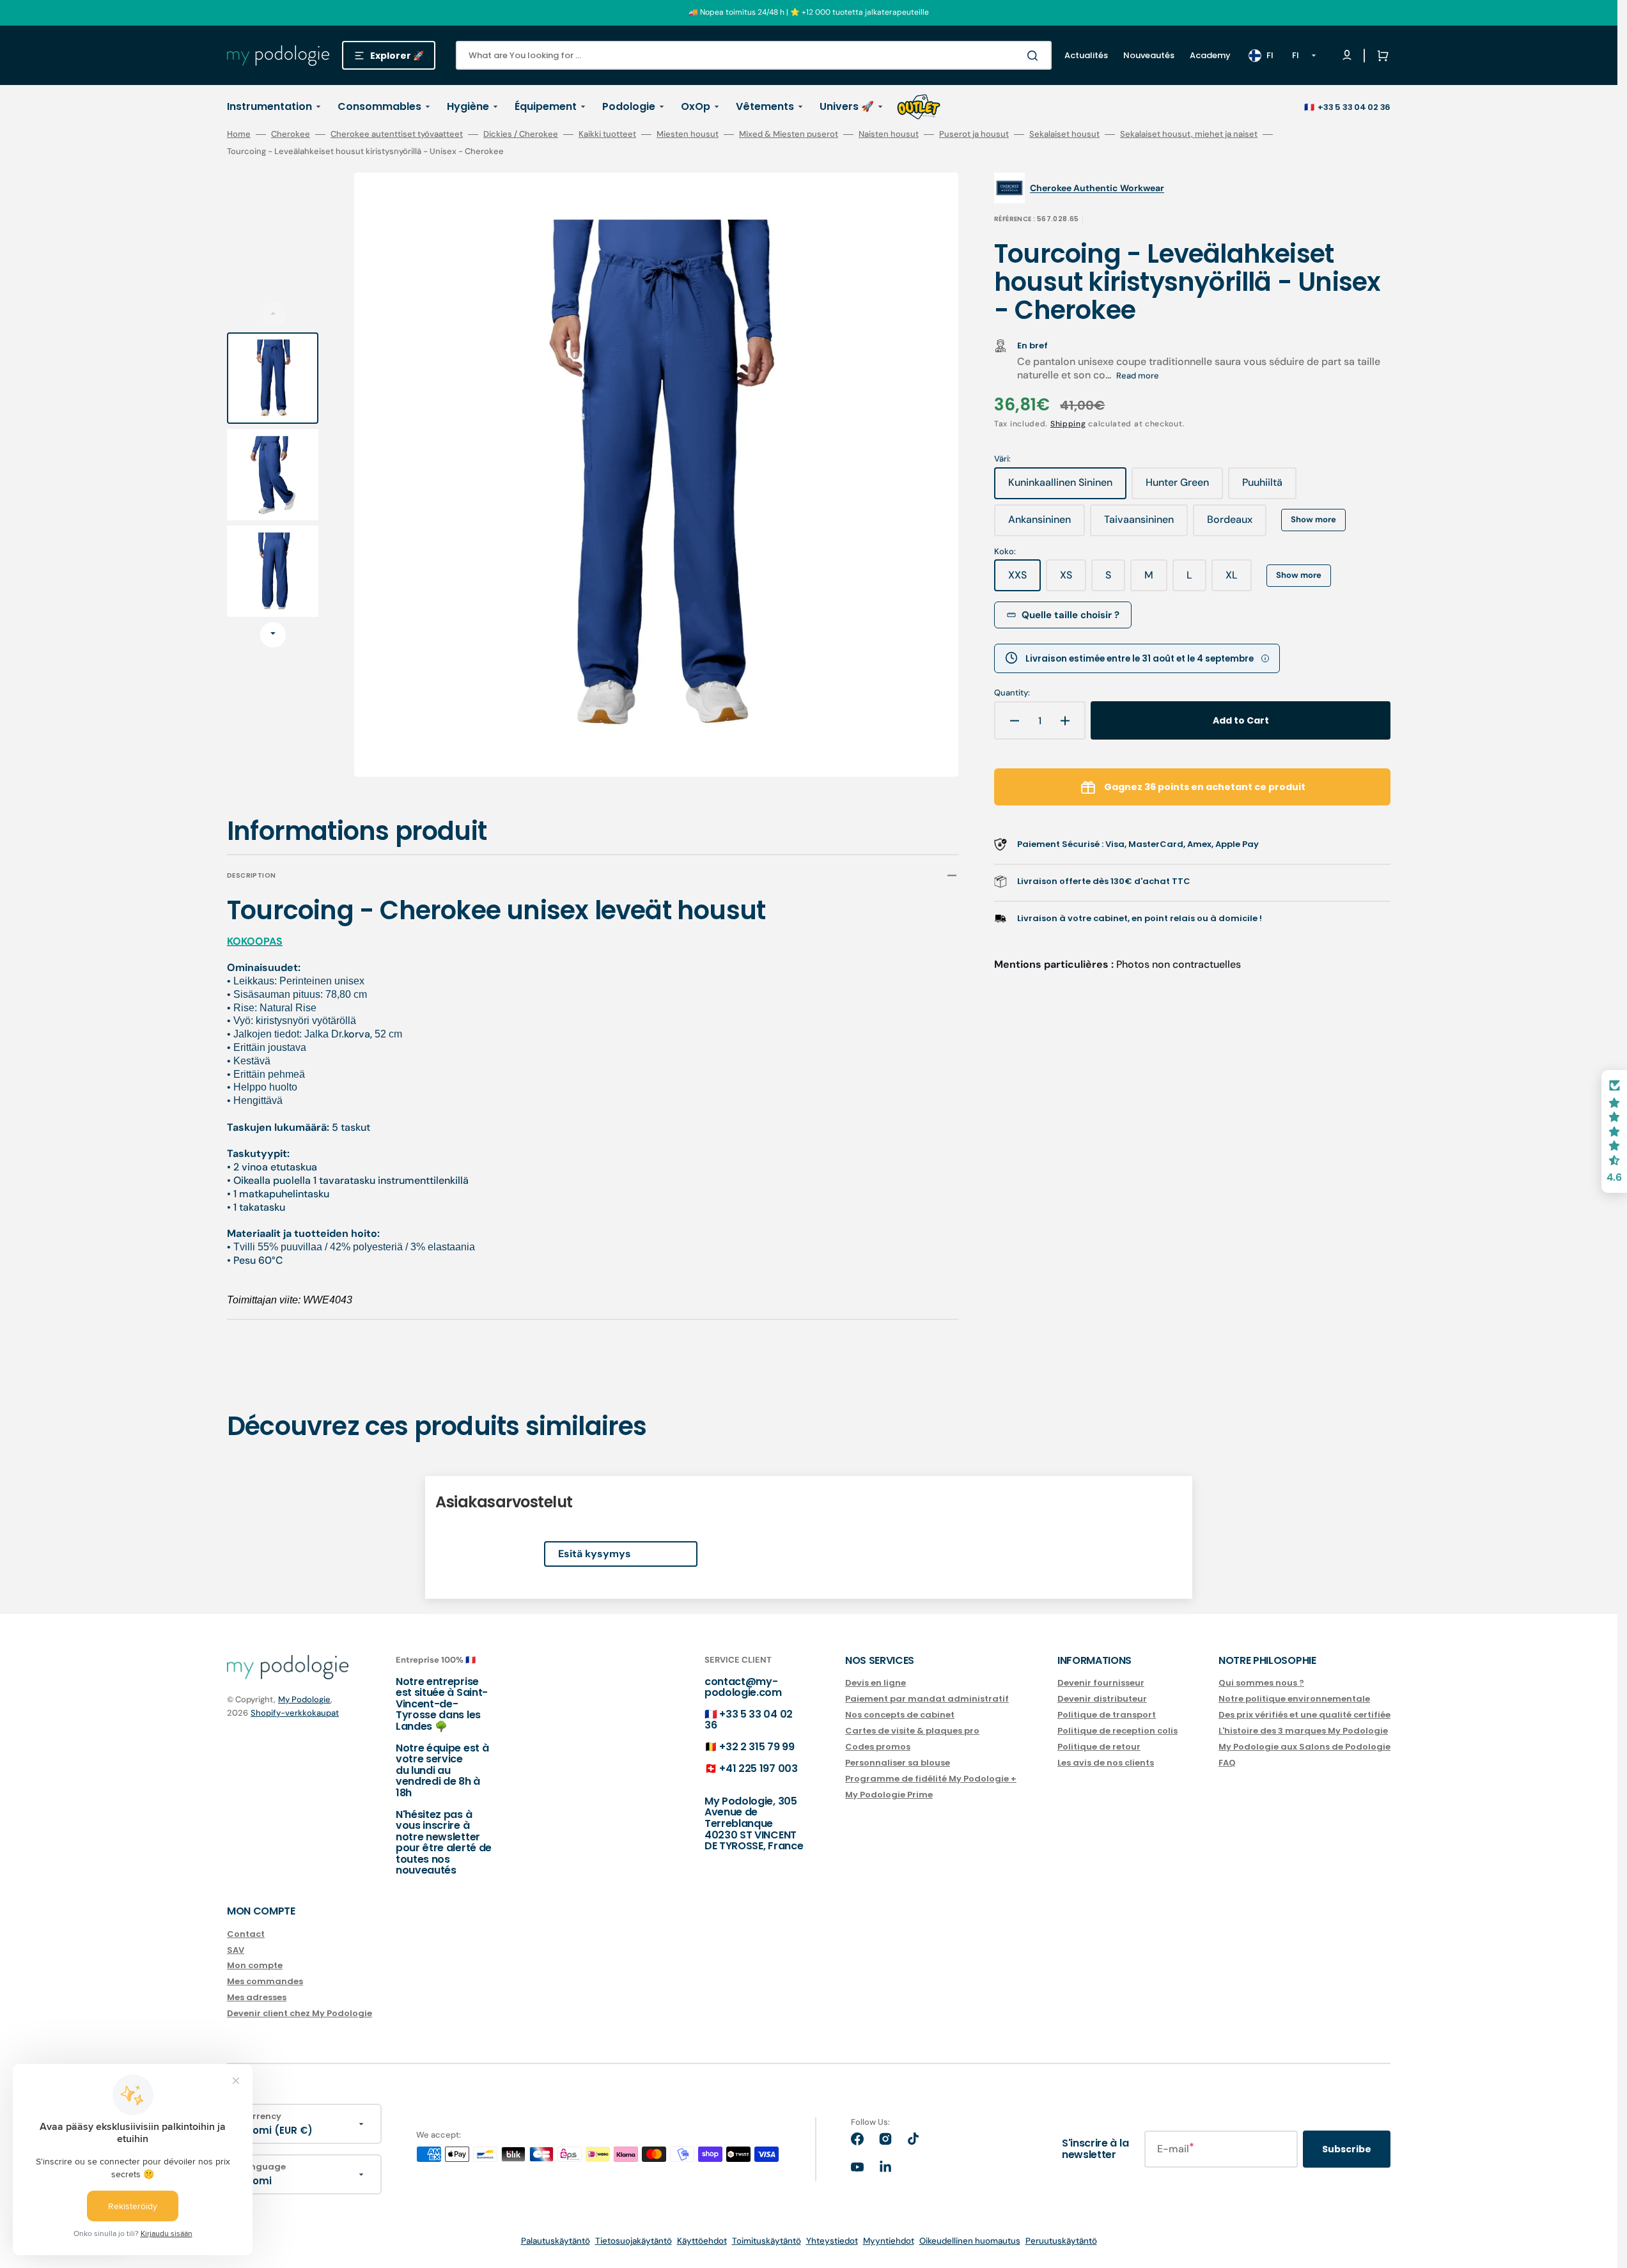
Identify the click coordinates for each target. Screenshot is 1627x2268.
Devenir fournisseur (1101, 1683)
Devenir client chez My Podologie (300, 2013)
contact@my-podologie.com (743, 1687)
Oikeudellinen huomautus (970, 2241)
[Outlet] (919, 107)
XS (1073, 580)
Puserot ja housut (974, 134)
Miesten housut (688, 134)
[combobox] (754, 55)
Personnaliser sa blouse (898, 1763)
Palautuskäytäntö (556, 2241)
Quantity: (1012, 693)
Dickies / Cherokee (521, 134)
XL (1239, 580)
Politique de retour (1099, 1747)
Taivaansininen (1146, 524)
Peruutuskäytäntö (1061, 2241)
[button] (1380, 56)
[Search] (1035, 56)
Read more (1138, 376)
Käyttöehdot (702, 2241)
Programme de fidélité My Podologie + (931, 1779)
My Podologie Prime (889, 1795)
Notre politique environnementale (1294, 1699)
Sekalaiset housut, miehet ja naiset (1189, 134)
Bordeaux (1237, 524)
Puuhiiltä (1269, 487)
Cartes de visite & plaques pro (912, 1731)
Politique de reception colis (1117, 1731)
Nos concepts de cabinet (900, 1715)
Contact (246, 1935)
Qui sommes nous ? (1261, 1683)
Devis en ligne (876, 1683)
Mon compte (255, 1965)
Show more (1313, 519)
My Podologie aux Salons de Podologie (1304, 1747)
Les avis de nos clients (1106, 1763)
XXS (1024, 580)
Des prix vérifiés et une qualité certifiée (1304, 1715)
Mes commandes (265, 1981)
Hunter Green (1184, 487)
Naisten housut (889, 134)
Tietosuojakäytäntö (634, 2241)
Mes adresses (257, 1997)
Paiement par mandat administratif (927, 1699)
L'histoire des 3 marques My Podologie (1303, 1731)
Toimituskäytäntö (767, 2241)
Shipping (1068, 424)
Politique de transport (1107, 1715)
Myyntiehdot (889, 2241)
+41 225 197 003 (758, 1768)
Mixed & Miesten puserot (789, 134)
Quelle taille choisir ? (1070, 615)
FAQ (1227, 1763)
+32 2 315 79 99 (757, 1747)
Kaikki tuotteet (607, 134)
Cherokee (291, 134)
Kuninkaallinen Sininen (1061, 487)
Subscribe (1347, 2149)
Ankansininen (1047, 524)
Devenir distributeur (1102, 1699)
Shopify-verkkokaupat (295, 1713)
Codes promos (878, 1747)
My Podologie (304, 1699)
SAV (236, 1950)
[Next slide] (273, 635)
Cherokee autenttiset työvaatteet (397, 134)
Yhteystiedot (832, 2241)
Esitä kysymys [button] (595, 1554)
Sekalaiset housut (1064, 134)
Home (239, 134)
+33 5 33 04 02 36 (1354, 107)
